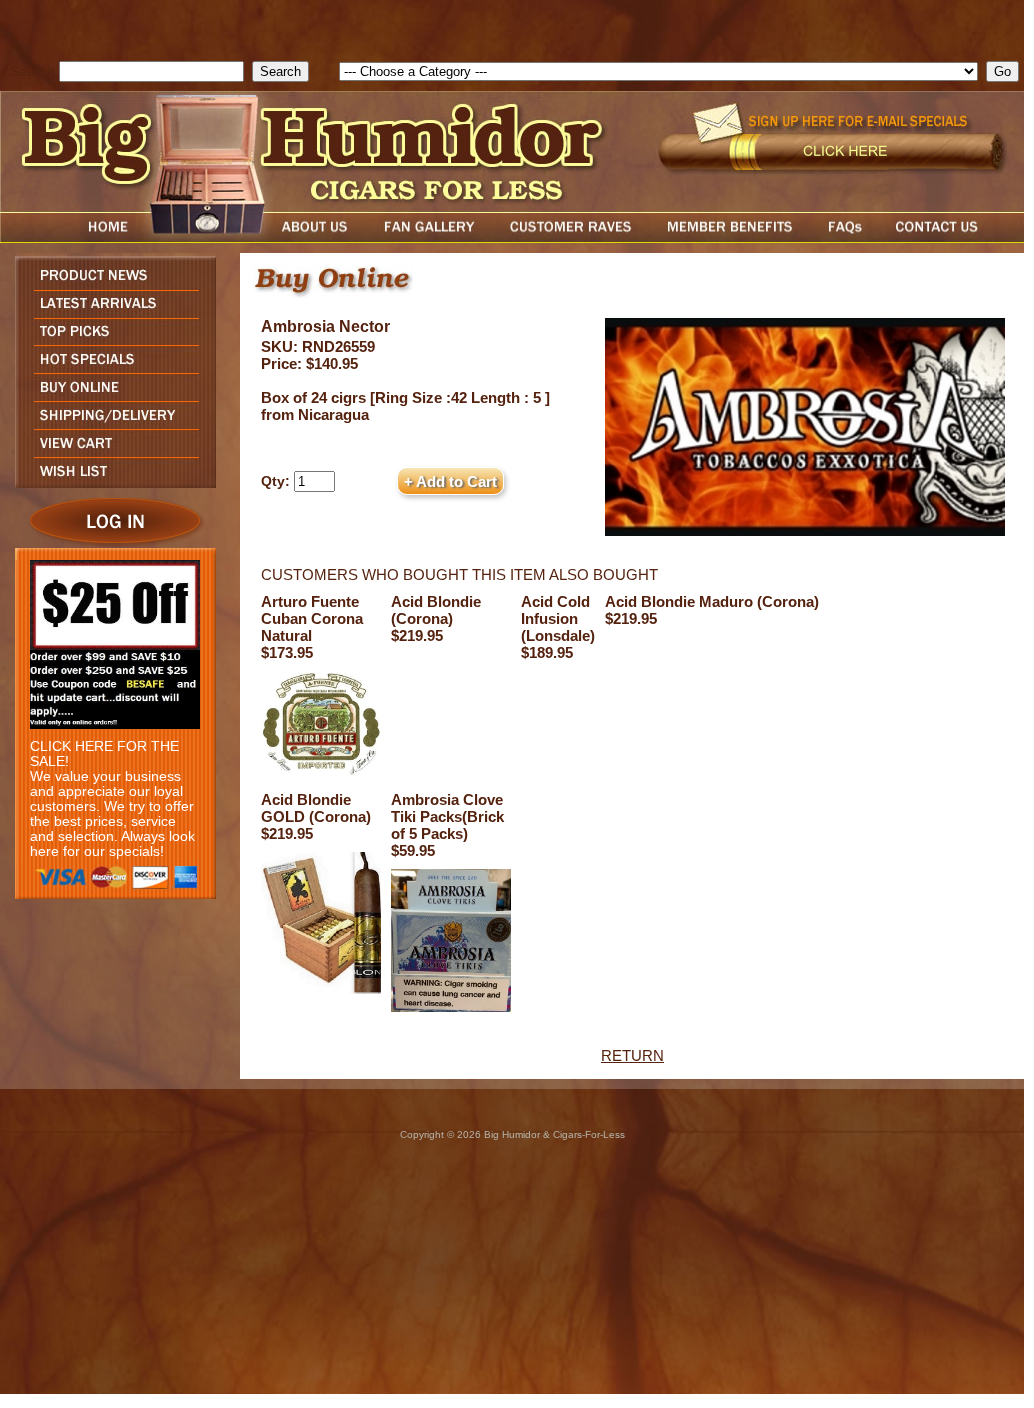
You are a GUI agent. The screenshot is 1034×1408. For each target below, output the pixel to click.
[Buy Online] (110, 395)
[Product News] (110, 284)
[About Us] (320, 237)
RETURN (632, 1055)
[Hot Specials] (110, 367)
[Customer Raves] (572, 237)
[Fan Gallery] (428, 237)
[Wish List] (110, 482)
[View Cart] (110, 451)
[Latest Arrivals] (110, 312)
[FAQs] (844, 237)
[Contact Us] (957, 237)
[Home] (70, 237)
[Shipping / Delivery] (110, 423)
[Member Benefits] (730, 237)
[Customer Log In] (110, 542)
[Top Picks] (110, 339)
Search (32, 71)
